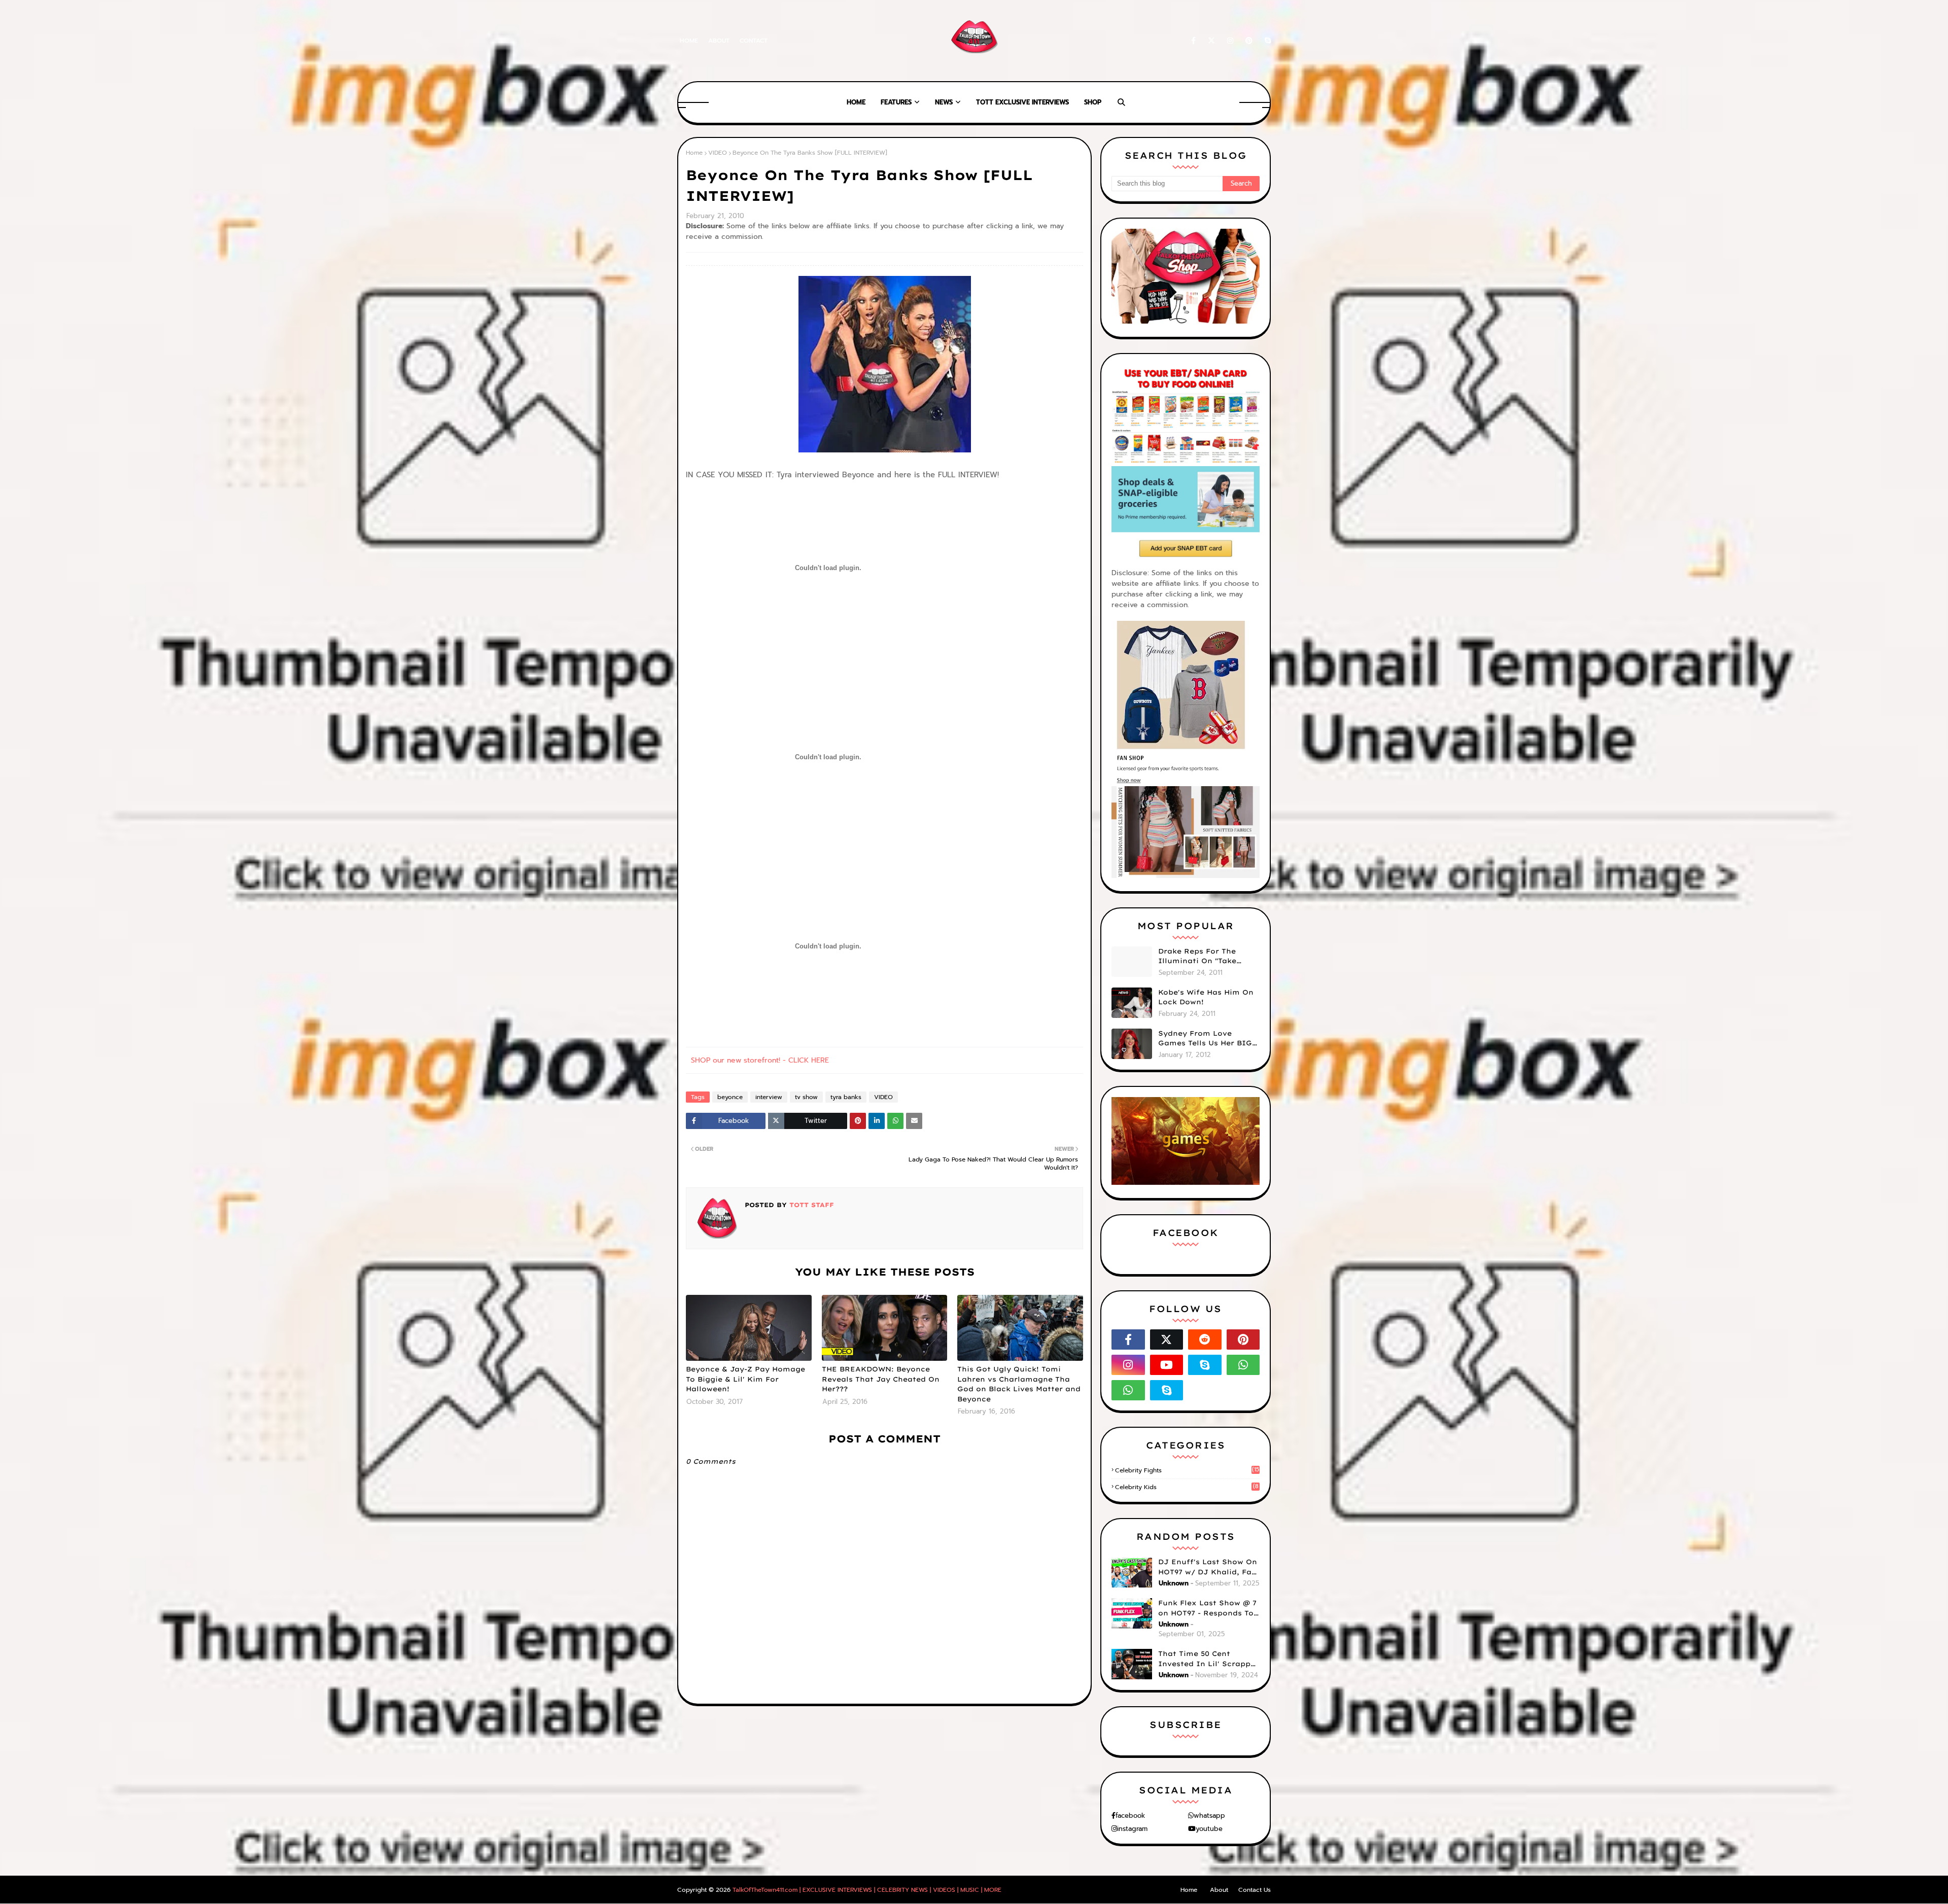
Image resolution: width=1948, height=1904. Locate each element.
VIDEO (718, 153)
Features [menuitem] (896, 102)
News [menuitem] (944, 102)
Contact (754, 41)
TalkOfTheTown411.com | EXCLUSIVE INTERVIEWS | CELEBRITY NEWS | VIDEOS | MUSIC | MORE (867, 1890)
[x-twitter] (1211, 41)
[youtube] (1167, 1365)
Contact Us (1255, 1890)
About (719, 41)
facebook (1130, 1815)
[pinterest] (1249, 41)
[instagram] (1230, 41)
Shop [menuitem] (1093, 102)
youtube (1209, 1829)
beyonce (730, 1097)
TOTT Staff (810, 1205)
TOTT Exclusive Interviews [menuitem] (1022, 102)
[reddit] (1205, 1339)
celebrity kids (1187, 1487)
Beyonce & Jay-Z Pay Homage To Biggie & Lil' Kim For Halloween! (745, 1379)
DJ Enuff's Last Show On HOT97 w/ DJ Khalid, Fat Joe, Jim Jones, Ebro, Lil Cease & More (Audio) (1208, 1567)
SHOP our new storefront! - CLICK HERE (760, 1060)
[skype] (1266, 41)
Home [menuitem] (856, 102)
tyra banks (846, 1097)
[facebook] (1193, 41)
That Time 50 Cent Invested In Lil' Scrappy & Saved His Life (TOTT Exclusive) (1207, 1659)
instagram (1132, 1829)
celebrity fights (1187, 1470)
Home (689, 41)
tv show (806, 1097)
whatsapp (1209, 1815)
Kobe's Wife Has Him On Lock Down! (1206, 997)
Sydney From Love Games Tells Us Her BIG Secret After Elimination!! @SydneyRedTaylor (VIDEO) (1205, 1039)
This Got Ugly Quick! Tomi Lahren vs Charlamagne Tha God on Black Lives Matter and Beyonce (1019, 1384)
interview (769, 1097)
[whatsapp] (1243, 1365)
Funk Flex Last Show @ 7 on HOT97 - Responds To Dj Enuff (1207, 1608)
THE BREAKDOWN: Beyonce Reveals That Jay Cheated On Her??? (881, 1379)
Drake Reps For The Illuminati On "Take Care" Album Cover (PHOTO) (1197, 957)
